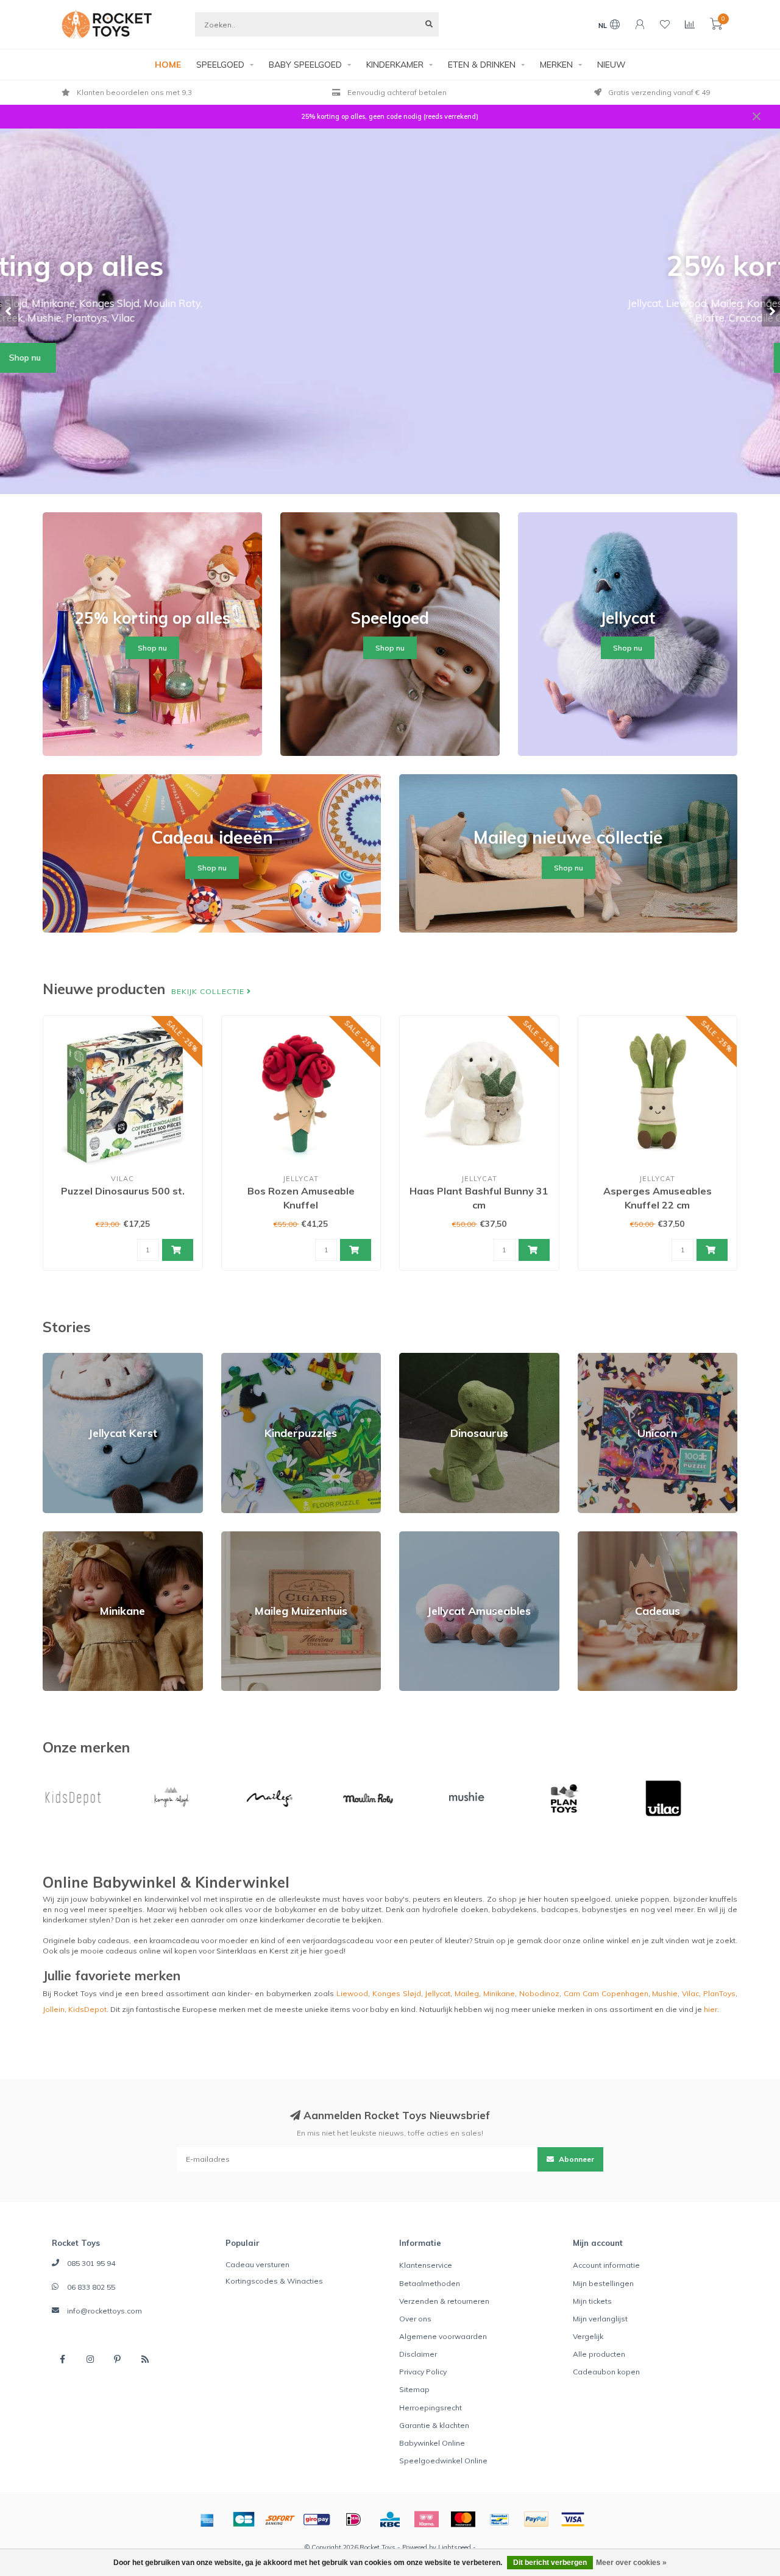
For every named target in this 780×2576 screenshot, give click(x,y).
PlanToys (719, 1993)
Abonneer (576, 2159)
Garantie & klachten (434, 2425)
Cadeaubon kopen (606, 2372)
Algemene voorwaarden (443, 2336)
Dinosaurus (420, 1358)
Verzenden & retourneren (444, 2301)
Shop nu (390, 358)
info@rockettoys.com (105, 2311)
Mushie (665, 1993)
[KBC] (390, 2519)
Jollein (54, 2009)
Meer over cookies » (631, 2563)
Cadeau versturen (257, 2264)
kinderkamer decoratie (300, 1920)
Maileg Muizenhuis (254, 1537)
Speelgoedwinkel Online (443, 2461)
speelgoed (590, 1899)
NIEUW (612, 65)
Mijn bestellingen (603, 2283)
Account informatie (606, 2265)
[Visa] (573, 2519)
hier (711, 2009)
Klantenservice (426, 2265)
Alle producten (599, 2354)
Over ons (415, 2319)
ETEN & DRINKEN (482, 65)
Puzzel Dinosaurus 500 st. (123, 1191)
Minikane (58, 1537)
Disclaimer (418, 2354)
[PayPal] (536, 2519)
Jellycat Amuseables (436, 1537)
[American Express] (207, 2519)
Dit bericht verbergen (550, 2563)
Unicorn (591, 1358)
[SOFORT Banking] (280, 2519)
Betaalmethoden (430, 2283)
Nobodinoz (539, 1993)
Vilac (690, 1993)
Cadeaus (594, 1537)
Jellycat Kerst (66, 1358)
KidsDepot (87, 2009)
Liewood (352, 1993)
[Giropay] (317, 2519)
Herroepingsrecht (431, 2408)
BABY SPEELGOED (305, 65)
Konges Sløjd (397, 1993)
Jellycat (438, 1993)
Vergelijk (588, 2336)
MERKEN (556, 65)
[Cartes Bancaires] (244, 2519)
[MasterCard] (463, 2519)
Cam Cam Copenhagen (606, 1993)
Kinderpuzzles (247, 1358)
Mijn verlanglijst (600, 2319)
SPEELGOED (220, 65)
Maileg (467, 1993)
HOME (168, 65)
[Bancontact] (500, 2519)
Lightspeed (455, 2547)
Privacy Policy (423, 2372)
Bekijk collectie (209, 991)
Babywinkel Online (432, 2443)
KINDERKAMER (395, 65)
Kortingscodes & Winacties (274, 2281)
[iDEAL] (353, 2519)
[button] (9, 311)
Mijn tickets (592, 2301)
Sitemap (414, 2389)
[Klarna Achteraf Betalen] (427, 2519)
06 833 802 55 (91, 2287)
